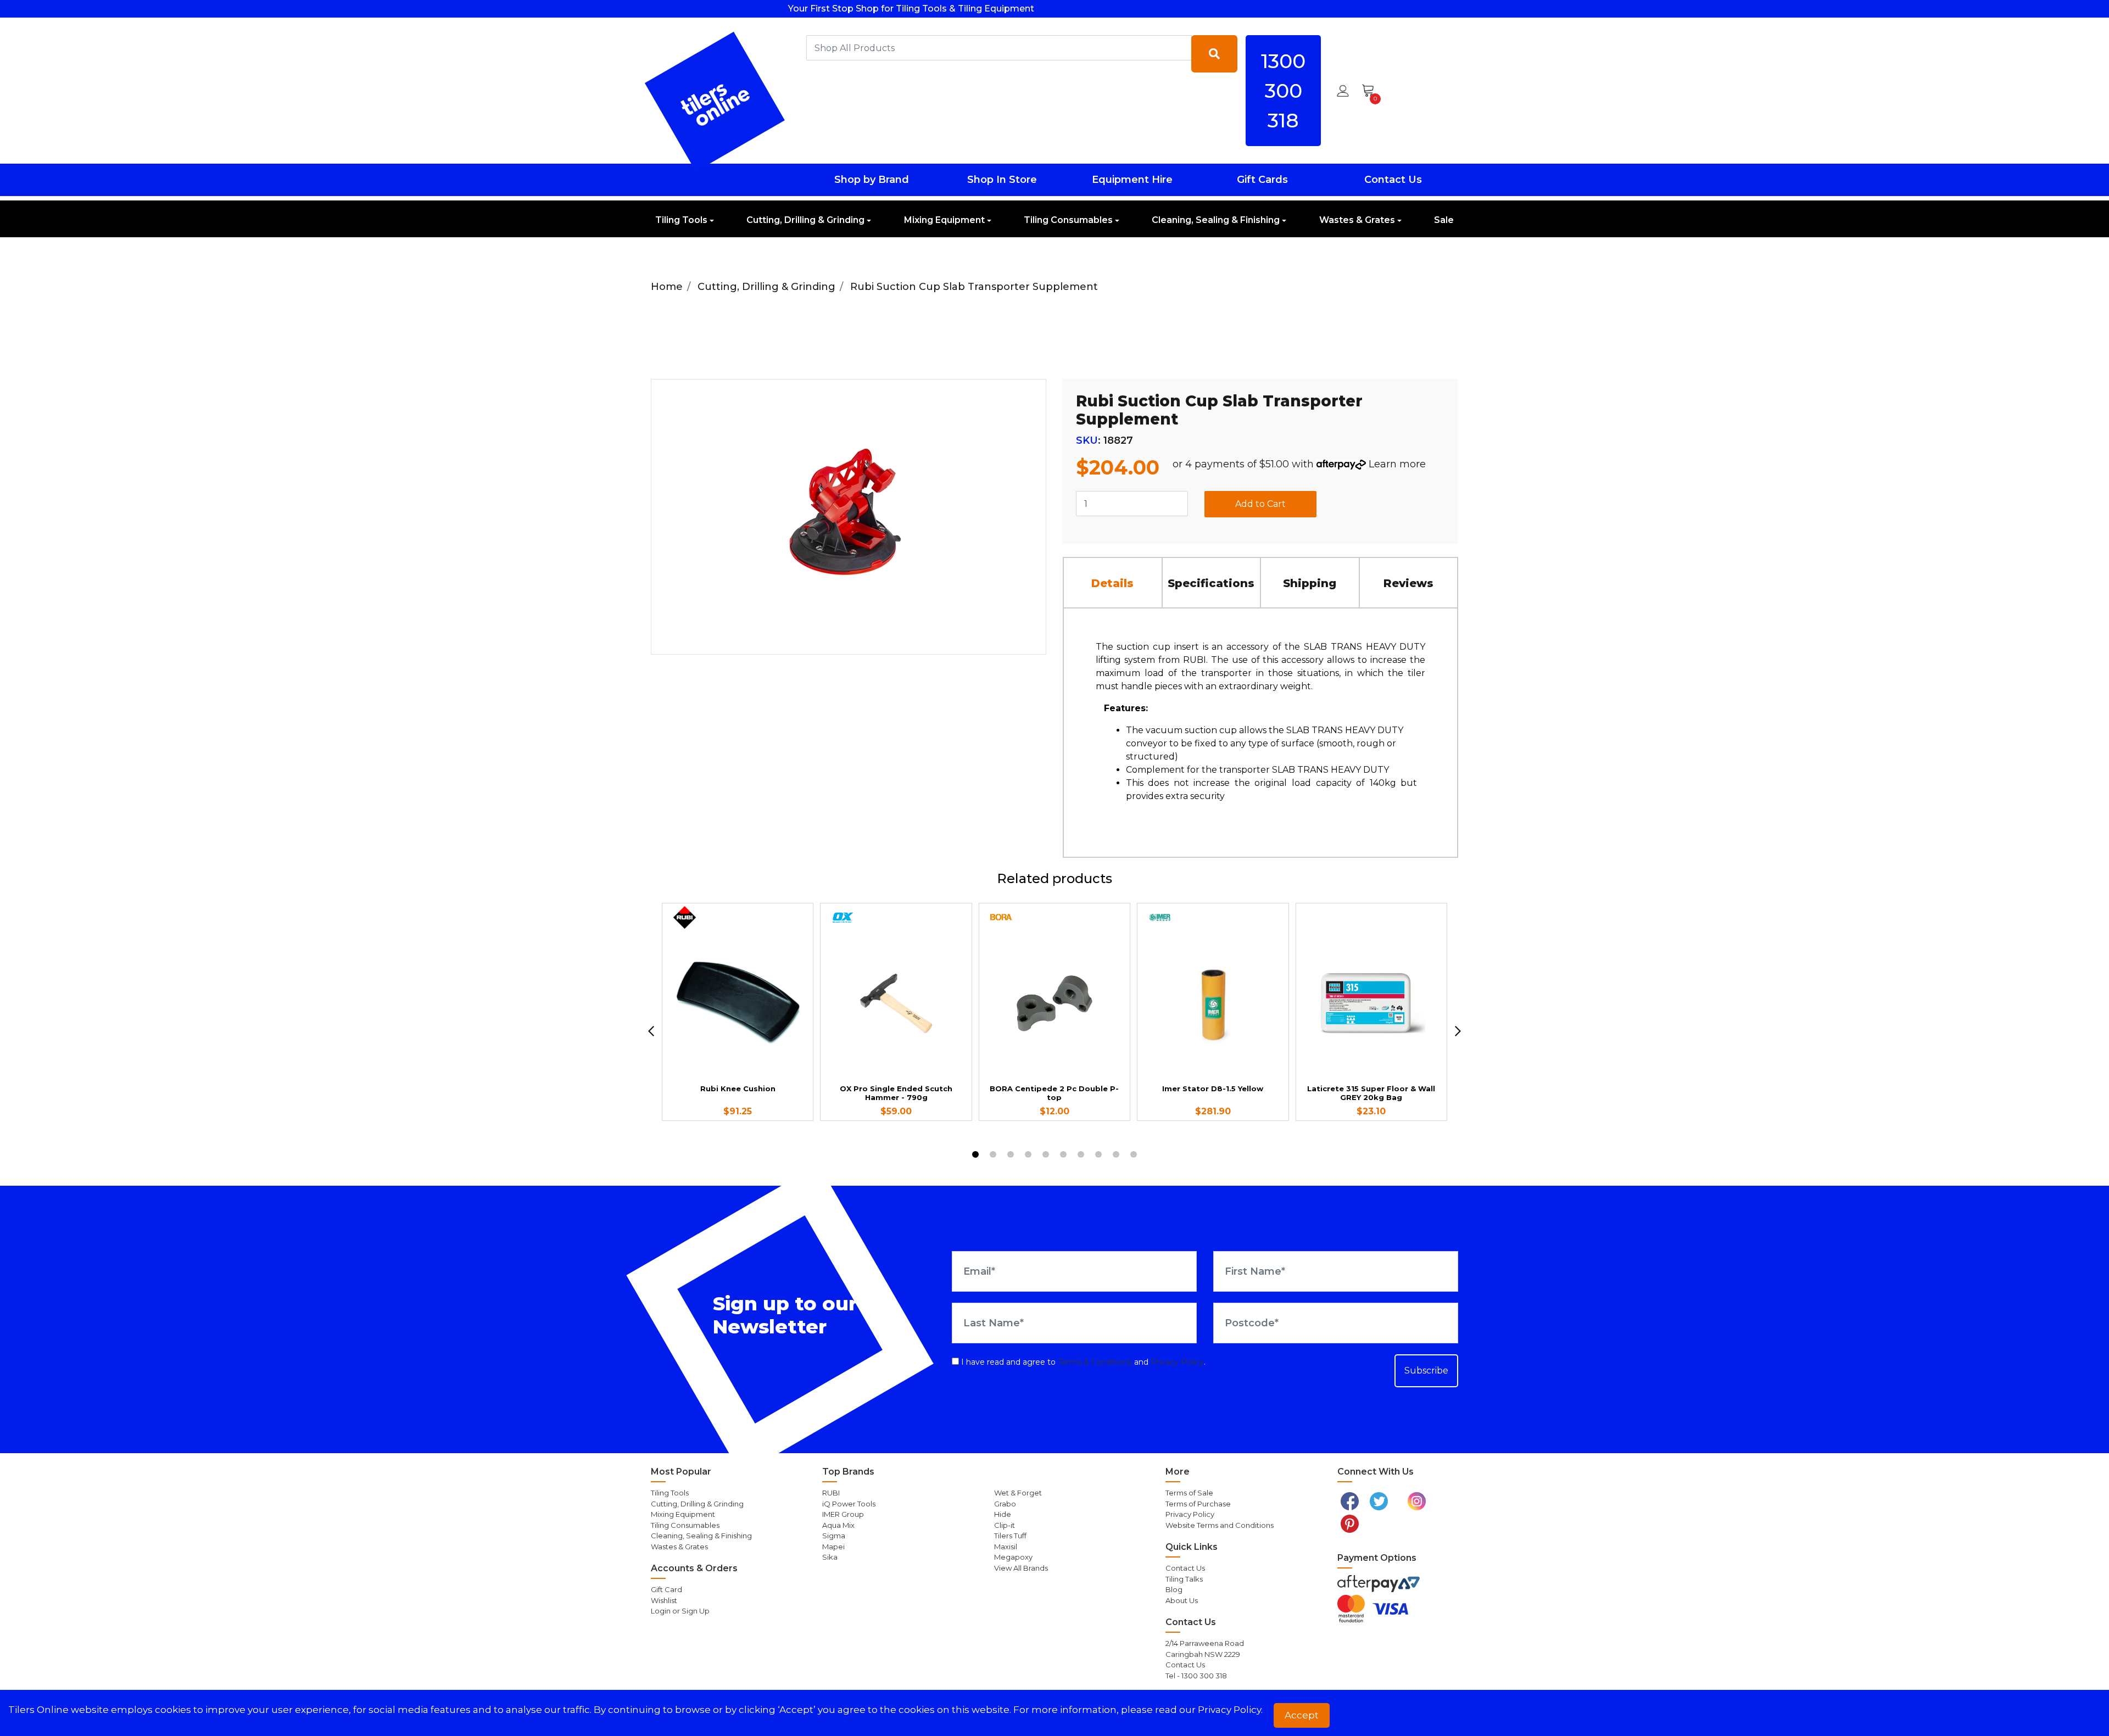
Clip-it (1005, 1525)
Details (1112, 583)
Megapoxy (1013, 1557)
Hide (1003, 1514)
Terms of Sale (1189, 1493)
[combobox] (999, 48)
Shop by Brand (872, 180)
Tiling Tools (681, 220)
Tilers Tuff (1010, 1536)
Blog (1174, 1589)
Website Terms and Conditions (1220, 1525)
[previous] (651, 1031)
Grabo (1005, 1504)
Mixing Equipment (944, 220)
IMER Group (843, 1514)
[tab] (1113, 582)
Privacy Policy (1177, 1362)
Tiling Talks (1184, 1579)
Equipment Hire (1132, 180)
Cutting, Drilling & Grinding (805, 220)
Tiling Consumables (1068, 220)
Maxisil (1006, 1547)
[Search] (1214, 54)
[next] (1458, 1031)
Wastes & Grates (1357, 220)
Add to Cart (1260, 504)
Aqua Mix (838, 1525)
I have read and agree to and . (1082, 1362)
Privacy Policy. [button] (1230, 1710)
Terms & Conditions (1095, 1362)
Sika (830, 1557)
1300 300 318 (1283, 91)
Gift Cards (1262, 180)
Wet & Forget (1018, 1493)
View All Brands (1021, 1568)
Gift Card (666, 1589)
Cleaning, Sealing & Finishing (1216, 220)
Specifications (1211, 583)
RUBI (831, 1493)
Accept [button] (1302, 1715)
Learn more (1397, 464)
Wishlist (664, 1600)
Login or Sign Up (680, 1611)
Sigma (834, 1536)
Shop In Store (1002, 180)
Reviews (1408, 583)
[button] (1343, 91)
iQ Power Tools (849, 1504)
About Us (1182, 1600)
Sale (1444, 220)
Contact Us (1393, 180)
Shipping (1310, 583)
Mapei (833, 1547)
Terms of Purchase (1198, 1504)
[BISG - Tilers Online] (715, 102)
